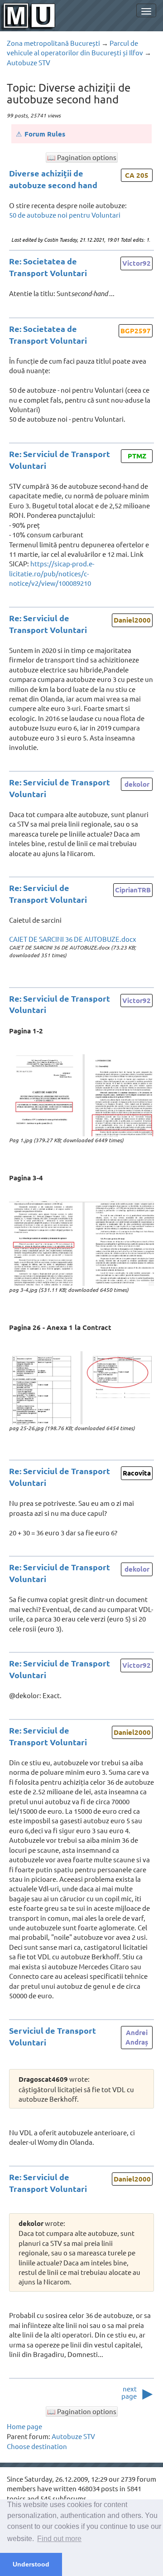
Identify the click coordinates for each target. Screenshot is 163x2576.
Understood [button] (31, 2564)
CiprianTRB (133, 890)
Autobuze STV (29, 62)
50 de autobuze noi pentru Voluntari (65, 215)
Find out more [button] (59, 2539)
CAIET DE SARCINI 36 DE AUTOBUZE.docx (73, 939)
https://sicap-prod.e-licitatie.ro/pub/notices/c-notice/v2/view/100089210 (52, 573)
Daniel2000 (132, 620)
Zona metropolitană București (53, 43)
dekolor (137, 784)
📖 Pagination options (82, 157)
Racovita (137, 1473)
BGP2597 (136, 331)
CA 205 (137, 175)
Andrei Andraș (137, 2037)
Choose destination (37, 2446)
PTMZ (137, 456)
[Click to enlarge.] (81, 1095)
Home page (24, 2426)
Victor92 (137, 263)
